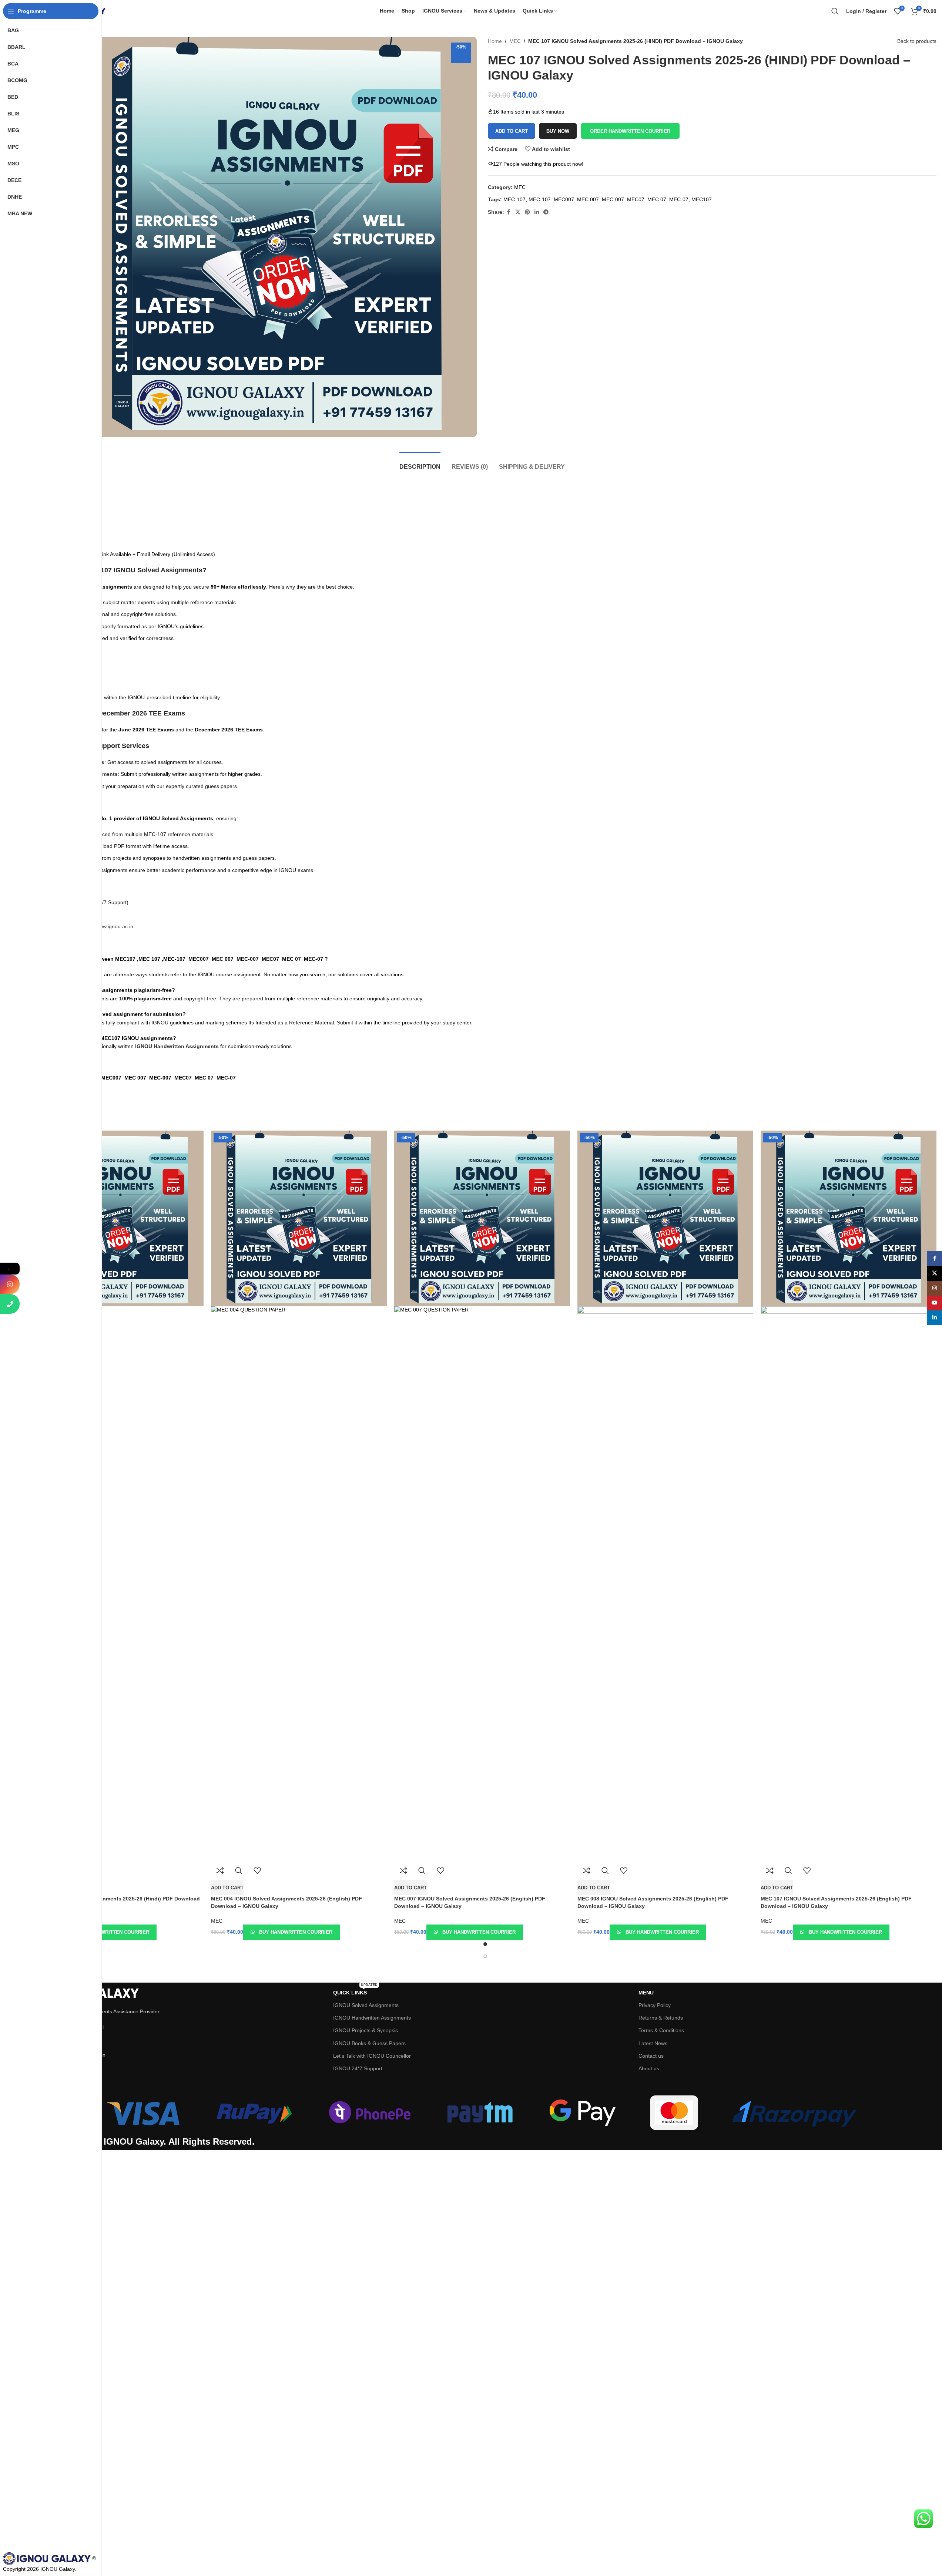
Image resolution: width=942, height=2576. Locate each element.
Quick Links (355, 1991)
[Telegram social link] (546, 212)
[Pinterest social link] (527, 212)
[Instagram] (10, 1284)
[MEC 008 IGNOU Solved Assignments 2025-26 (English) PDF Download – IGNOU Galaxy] (665, 1218)
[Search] (835, 11)
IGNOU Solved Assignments (366, 2005)
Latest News (653, 2043)
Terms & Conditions (661, 2030)
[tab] (420, 463)
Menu (646, 1993)
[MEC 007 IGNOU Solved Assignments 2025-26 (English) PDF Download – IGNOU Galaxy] (482, 1218)
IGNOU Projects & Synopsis (366, 2030)
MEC (515, 41)
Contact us (651, 2056)
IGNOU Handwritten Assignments (372, 2018)
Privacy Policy (655, 2005)
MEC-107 (514, 199)
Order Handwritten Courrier (630, 131)
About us (649, 2068)
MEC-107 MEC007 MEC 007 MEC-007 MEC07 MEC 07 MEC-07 (609, 199)
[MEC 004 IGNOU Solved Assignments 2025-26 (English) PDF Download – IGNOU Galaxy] (299, 1218)
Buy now (558, 131)
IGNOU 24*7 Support (358, 2068)
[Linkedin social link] (537, 212)
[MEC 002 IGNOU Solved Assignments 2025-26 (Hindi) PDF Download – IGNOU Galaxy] (116, 1218)
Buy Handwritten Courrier (113, 1932)
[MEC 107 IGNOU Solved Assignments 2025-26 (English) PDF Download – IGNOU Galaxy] (849, 1218)
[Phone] (10, 1304)
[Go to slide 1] (485, 1944)
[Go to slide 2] (485, 1956)
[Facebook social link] (509, 212)
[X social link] (518, 212)
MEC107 (702, 199)
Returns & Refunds (661, 2018)
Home (495, 41)
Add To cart (512, 131)
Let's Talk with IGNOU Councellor (372, 2056)
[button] (630, 131)
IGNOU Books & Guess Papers (369, 2043)
